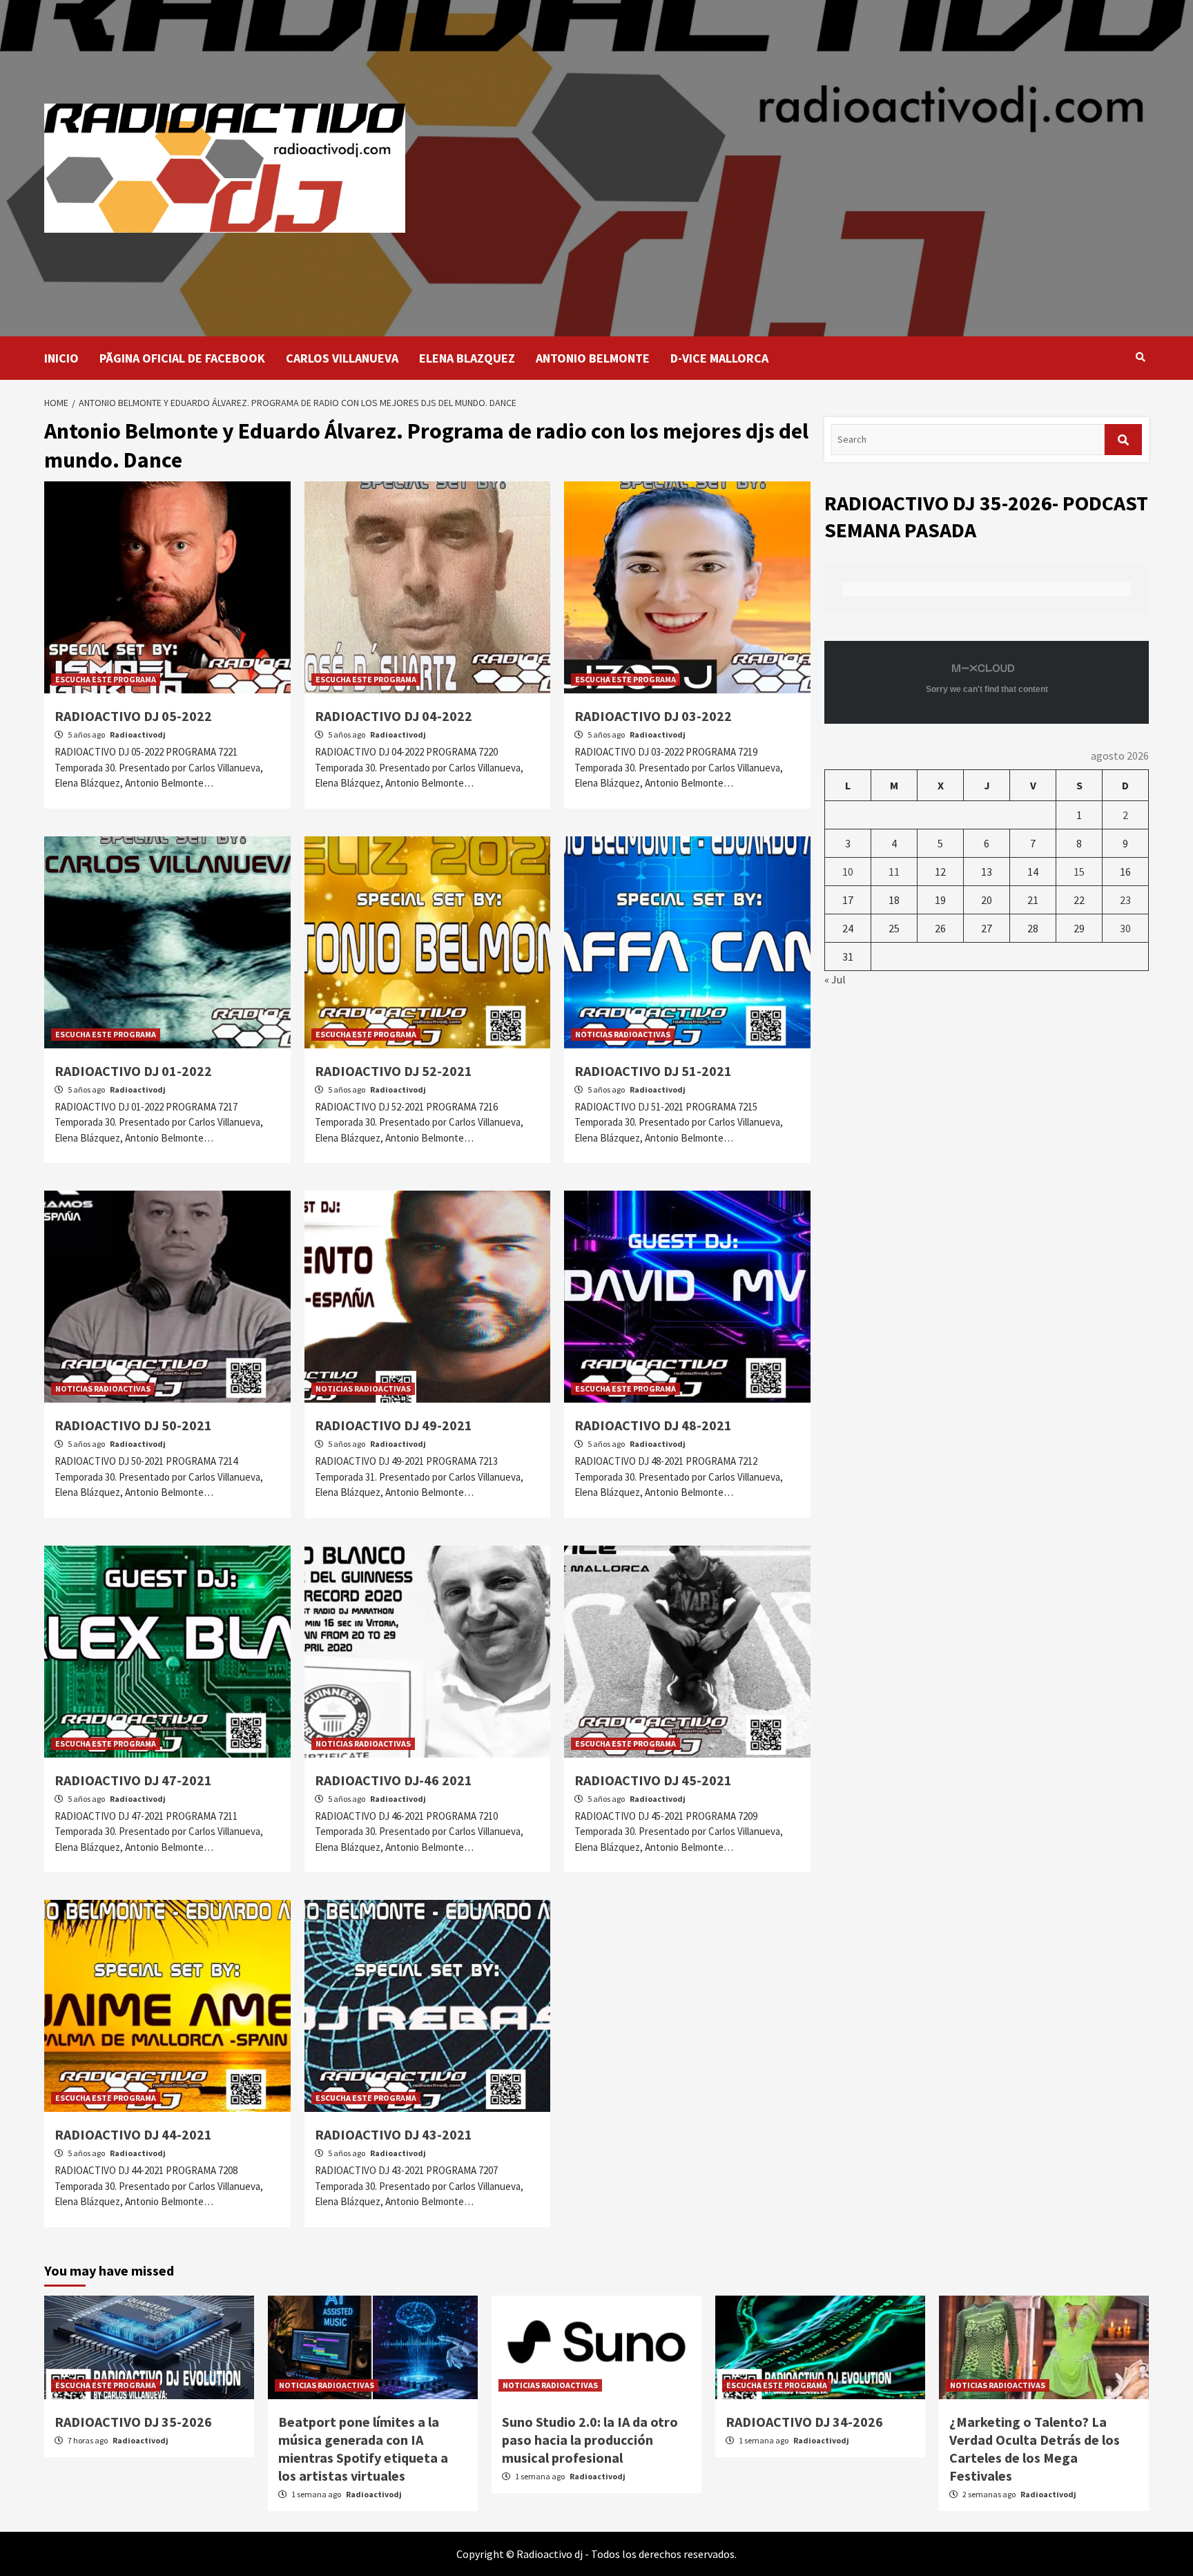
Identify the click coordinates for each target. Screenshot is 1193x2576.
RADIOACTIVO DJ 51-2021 (653, 1071)
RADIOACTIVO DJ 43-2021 (394, 2134)
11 (894, 872)
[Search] (1140, 357)
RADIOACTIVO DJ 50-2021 (133, 1425)
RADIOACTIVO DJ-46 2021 (394, 1780)
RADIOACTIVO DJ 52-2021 (394, 1071)
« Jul (835, 979)
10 (848, 872)
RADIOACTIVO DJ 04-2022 (394, 716)
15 (1079, 872)
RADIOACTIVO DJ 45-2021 (653, 1780)
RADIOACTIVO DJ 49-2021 (394, 1425)
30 (1125, 928)
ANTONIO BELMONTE (593, 358)
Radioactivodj (138, 734)
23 (1125, 900)
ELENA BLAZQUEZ (467, 358)
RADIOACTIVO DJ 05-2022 (133, 716)
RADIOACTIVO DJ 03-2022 (653, 716)
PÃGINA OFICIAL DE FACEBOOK (182, 358)
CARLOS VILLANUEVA (342, 358)
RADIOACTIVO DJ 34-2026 (804, 2422)
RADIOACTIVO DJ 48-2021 (653, 1425)
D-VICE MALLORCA (719, 358)
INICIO (61, 358)
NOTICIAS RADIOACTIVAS (623, 1034)
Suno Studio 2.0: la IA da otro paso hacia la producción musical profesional (590, 2440)
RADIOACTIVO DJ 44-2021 (133, 2134)
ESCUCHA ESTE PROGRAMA (106, 679)
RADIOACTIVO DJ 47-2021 (133, 1780)
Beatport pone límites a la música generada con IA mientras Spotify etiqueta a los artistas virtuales (363, 2449)
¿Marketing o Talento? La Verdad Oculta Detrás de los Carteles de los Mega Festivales (1035, 2449)
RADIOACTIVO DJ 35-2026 (133, 2422)
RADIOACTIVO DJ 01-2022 (133, 1071)
